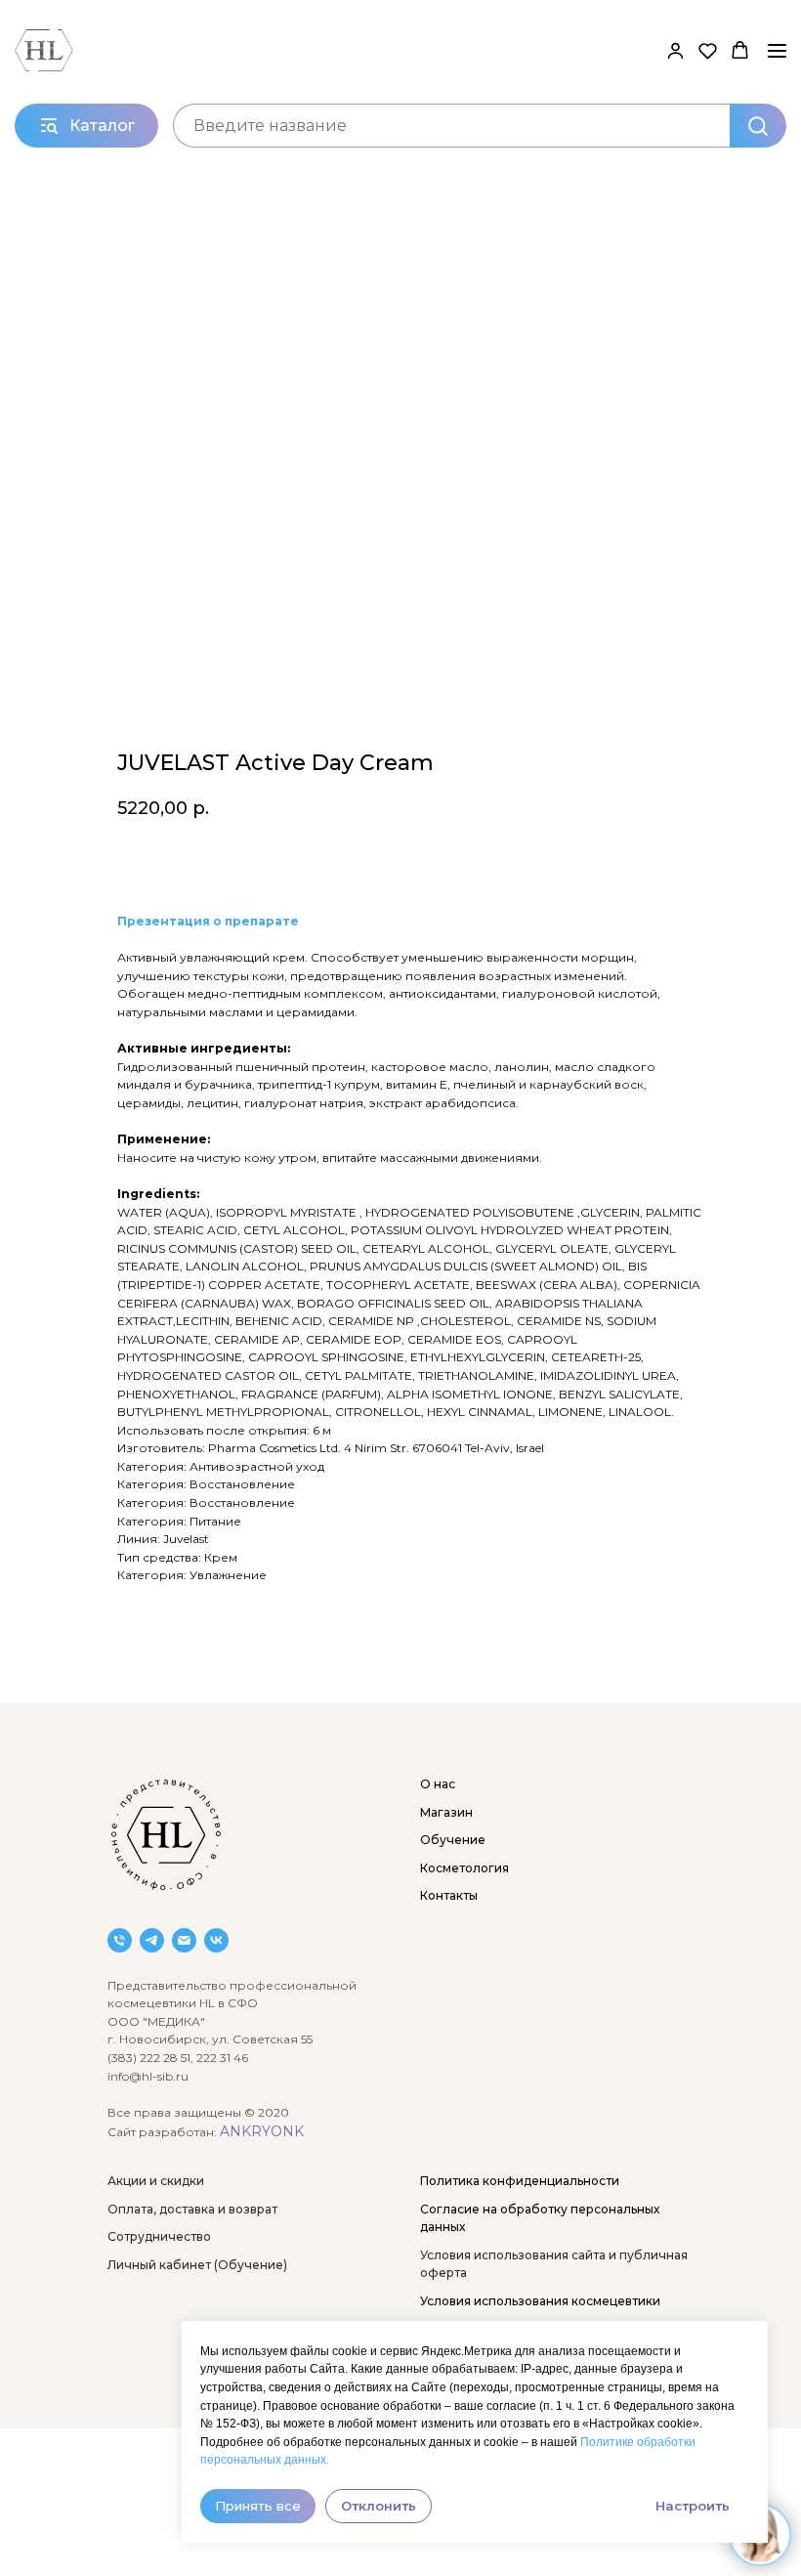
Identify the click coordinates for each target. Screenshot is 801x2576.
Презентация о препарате (208, 921)
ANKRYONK (262, 2131)
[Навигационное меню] (777, 51)
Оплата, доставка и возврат (192, 2209)
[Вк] (216, 1940)
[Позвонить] (120, 1940)
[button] (675, 50)
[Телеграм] (152, 1940)
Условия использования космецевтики (540, 2301)
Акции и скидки (156, 2181)
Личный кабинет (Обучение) (197, 2265)
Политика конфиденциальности (520, 2181)
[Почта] (184, 1940)
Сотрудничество (159, 2236)
